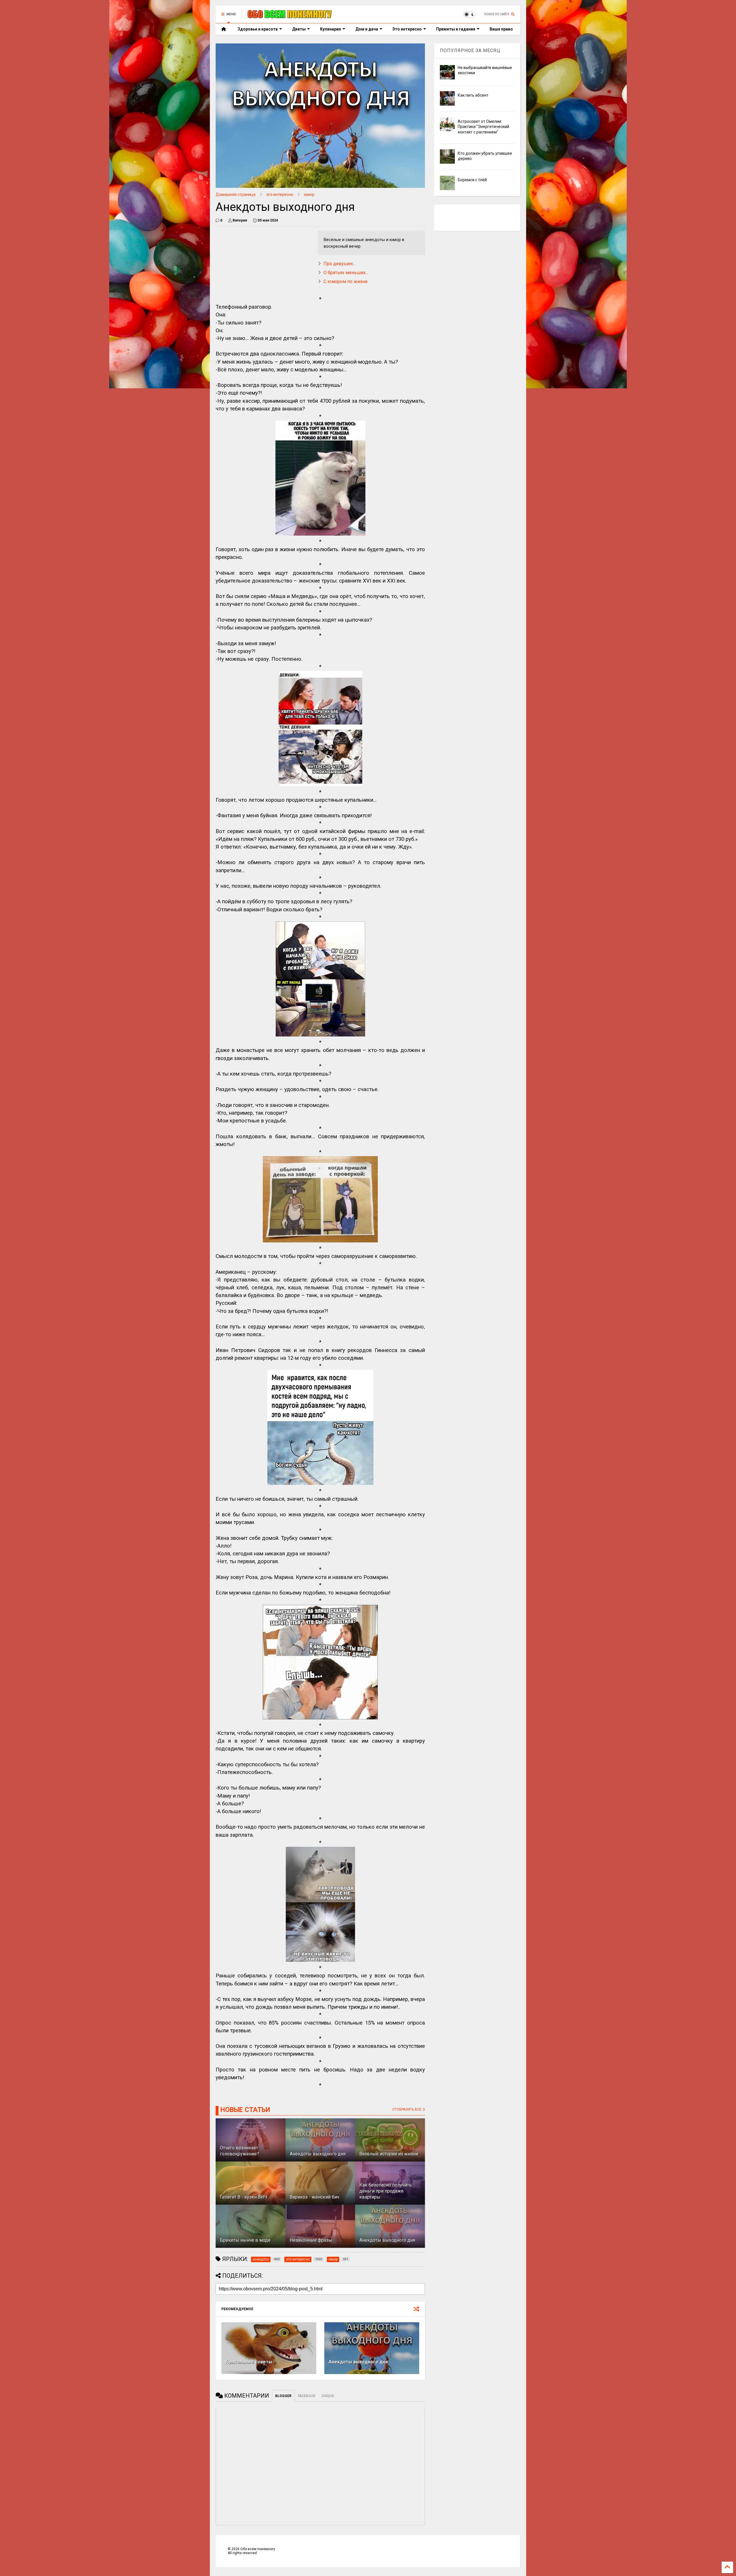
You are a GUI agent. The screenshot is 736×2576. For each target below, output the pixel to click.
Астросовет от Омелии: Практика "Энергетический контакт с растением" (483, 127)
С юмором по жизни (345, 281)
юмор (309, 194)
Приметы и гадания (456, 29)
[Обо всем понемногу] (290, 16)
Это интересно (407, 29)
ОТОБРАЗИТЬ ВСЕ (407, 2109)
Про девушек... (340, 264)
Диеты (299, 29)
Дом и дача (367, 29)
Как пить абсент (473, 95)
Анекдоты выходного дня (358, 2362)
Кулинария (330, 29)
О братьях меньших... (346, 273)
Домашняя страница (236, 194)
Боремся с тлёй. (473, 180)
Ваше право (501, 29)
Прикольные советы (249, 2362)
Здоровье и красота (258, 29)
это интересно (280, 194)
